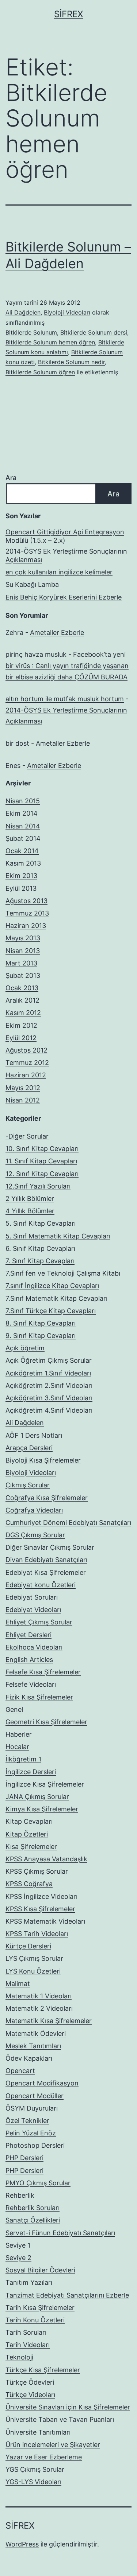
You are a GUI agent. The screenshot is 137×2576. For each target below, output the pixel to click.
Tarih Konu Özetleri (35, 2320)
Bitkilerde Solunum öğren (40, 372)
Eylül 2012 (21, 1038)
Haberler (19, 1734)
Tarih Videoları (28, 2345)
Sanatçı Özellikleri (33, 2220)
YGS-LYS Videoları (33, 2482)
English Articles (29, 1660)
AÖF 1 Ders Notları (34, 1435)
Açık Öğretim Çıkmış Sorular (49, 1360)
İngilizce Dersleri (31, 1772)
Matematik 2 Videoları (39, 2008)
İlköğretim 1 (23, 1759)
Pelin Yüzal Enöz (31, 2133)
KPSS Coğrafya (29, 1884)
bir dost (17, 743)
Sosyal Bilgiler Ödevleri (40, 2270)
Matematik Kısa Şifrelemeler (49, 2021)
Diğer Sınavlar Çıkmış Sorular (50, 1547)
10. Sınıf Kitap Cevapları (42, 1149)
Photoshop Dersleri (35, 2145)
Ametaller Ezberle (57, 633)
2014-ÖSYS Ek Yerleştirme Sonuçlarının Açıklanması (66, 555)
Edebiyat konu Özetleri (41, 1585)
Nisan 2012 (23, 1100)
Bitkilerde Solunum (31, 332)
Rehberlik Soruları (33, 2208)
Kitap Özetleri (27, 1834)
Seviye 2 (18, 2258)
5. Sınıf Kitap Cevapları (41, 1223)
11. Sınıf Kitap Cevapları (41, 1161)
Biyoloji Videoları (67, 312)
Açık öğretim (25, 1348)
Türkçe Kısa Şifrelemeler (43, 2370)
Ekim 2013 (21, 876)
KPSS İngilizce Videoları (41, 1896)
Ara (11, 478)
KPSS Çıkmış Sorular (37, 1871)
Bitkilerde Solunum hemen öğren (50, 342)
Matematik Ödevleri (36, 2034)
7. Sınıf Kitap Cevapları (40, 1261)
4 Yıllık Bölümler (30, 1211)
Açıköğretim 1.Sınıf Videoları (48, 1373)
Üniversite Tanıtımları (38, 2432)
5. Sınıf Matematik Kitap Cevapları (58, 1236)
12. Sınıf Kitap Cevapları (42, 1174)
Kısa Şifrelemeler (31, 1847)
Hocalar (17, 1747)
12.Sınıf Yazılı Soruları (38, 1186)
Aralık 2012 (22, 1000)
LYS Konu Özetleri (33, 1971)
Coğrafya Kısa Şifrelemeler (47, 1498)
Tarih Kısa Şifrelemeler (40, 2308)
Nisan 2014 (23, 826)
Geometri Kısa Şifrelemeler (46, 1722)
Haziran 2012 (26, 1075)
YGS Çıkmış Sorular (35, 2469)
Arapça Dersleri (29, 1448)
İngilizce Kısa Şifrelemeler (45, 1784)
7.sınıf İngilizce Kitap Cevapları (52, 1286)
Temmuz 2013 (27, 913)
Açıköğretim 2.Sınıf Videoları (49, 1385)
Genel (14, 1709)
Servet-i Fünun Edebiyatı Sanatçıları (60, 2233)
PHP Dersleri (24, 2158)
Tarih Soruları (26, 2332)
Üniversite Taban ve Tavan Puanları (60, 2419)
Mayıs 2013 (23, 938)
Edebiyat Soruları (32, 1597)
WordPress (22, 2544)
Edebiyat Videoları (33, 1610)
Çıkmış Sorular (28, 1485)
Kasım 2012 (23, 1013)
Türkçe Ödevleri (30, 2382)
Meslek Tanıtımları (33, 2046)
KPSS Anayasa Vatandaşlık (46, 1859)
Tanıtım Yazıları (29, 2282)
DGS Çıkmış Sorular (35, 1535)
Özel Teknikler (27, 2121)
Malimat (18, 1984)
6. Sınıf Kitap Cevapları (40, 1248)
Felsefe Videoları (31, 1684)
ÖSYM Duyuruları (32, 2108)
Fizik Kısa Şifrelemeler (39, 1697)
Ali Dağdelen (23, 312)
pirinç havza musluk (36, 654)
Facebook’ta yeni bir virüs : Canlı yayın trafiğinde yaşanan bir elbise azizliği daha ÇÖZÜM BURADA (67, 666)
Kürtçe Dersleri (28, 1946)
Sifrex (68, 14)
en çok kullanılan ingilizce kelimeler (59, 572)
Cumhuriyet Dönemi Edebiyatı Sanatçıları (68, 1523)
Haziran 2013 (26, 926)
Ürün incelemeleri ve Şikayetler (53, 2445)
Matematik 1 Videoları (39, 1996)
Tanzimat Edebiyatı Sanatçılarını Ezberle (67, 2295)
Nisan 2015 (23, 801)
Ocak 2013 (22, 988)
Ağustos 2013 (26, 901)
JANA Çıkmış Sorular (37, 1797)
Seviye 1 (18, 2245)
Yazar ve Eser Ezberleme (44, 2457)
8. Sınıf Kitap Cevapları (41, 1323)
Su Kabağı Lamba (32, 584)
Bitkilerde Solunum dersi (94, 332)
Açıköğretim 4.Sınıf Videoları (49, 1410)
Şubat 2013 (23, 975)
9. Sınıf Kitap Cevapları (41, 1336)
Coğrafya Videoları (34, 1510)
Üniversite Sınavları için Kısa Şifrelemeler (68, 2407)
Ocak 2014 (22, 851)
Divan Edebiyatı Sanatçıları (46, 1560)
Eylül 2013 (21, 888)
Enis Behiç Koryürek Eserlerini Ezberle (64, 597)
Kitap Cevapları (29, 1821)
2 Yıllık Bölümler (30, 1199)
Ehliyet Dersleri (28, 1635)
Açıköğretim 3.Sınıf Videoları (49, 1398)
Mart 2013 (21, 963)
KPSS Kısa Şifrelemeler (40, 1909)
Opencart (20, 2071)
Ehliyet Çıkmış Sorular (39, 1622)
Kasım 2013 (23, 863)
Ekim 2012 (21, 1025)
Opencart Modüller (35, 2096)
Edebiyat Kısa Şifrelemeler (46, 1572)
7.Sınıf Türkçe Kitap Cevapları (51, 1311)
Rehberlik (20, 2195)
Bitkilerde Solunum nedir (71, 362)
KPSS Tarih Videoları (37, 1934)
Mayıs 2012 (23, 1088)
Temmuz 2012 (27, 1063)
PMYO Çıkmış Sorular (38, 2183)
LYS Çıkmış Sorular (34, 1958)
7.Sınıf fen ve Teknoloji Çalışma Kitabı (63, 1273)
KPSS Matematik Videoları (45, 1921)
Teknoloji (19, 2357)
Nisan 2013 (23, 951)
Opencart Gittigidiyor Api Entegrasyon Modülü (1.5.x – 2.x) (65, 536)
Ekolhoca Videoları (34, 1647)
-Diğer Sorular (27, 1136)
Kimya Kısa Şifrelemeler (42, 1809)
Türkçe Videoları (30, 2395)
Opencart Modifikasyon (42, 2083)
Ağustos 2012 (26, 1050)
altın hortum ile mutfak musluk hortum (65, 699)
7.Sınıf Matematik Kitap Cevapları (56, 1298)
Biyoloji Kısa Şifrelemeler (43, 1460)
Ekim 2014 (22, 813)
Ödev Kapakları (29, 2058)
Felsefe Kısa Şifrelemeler (43, 1672)
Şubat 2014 (23, 838)
